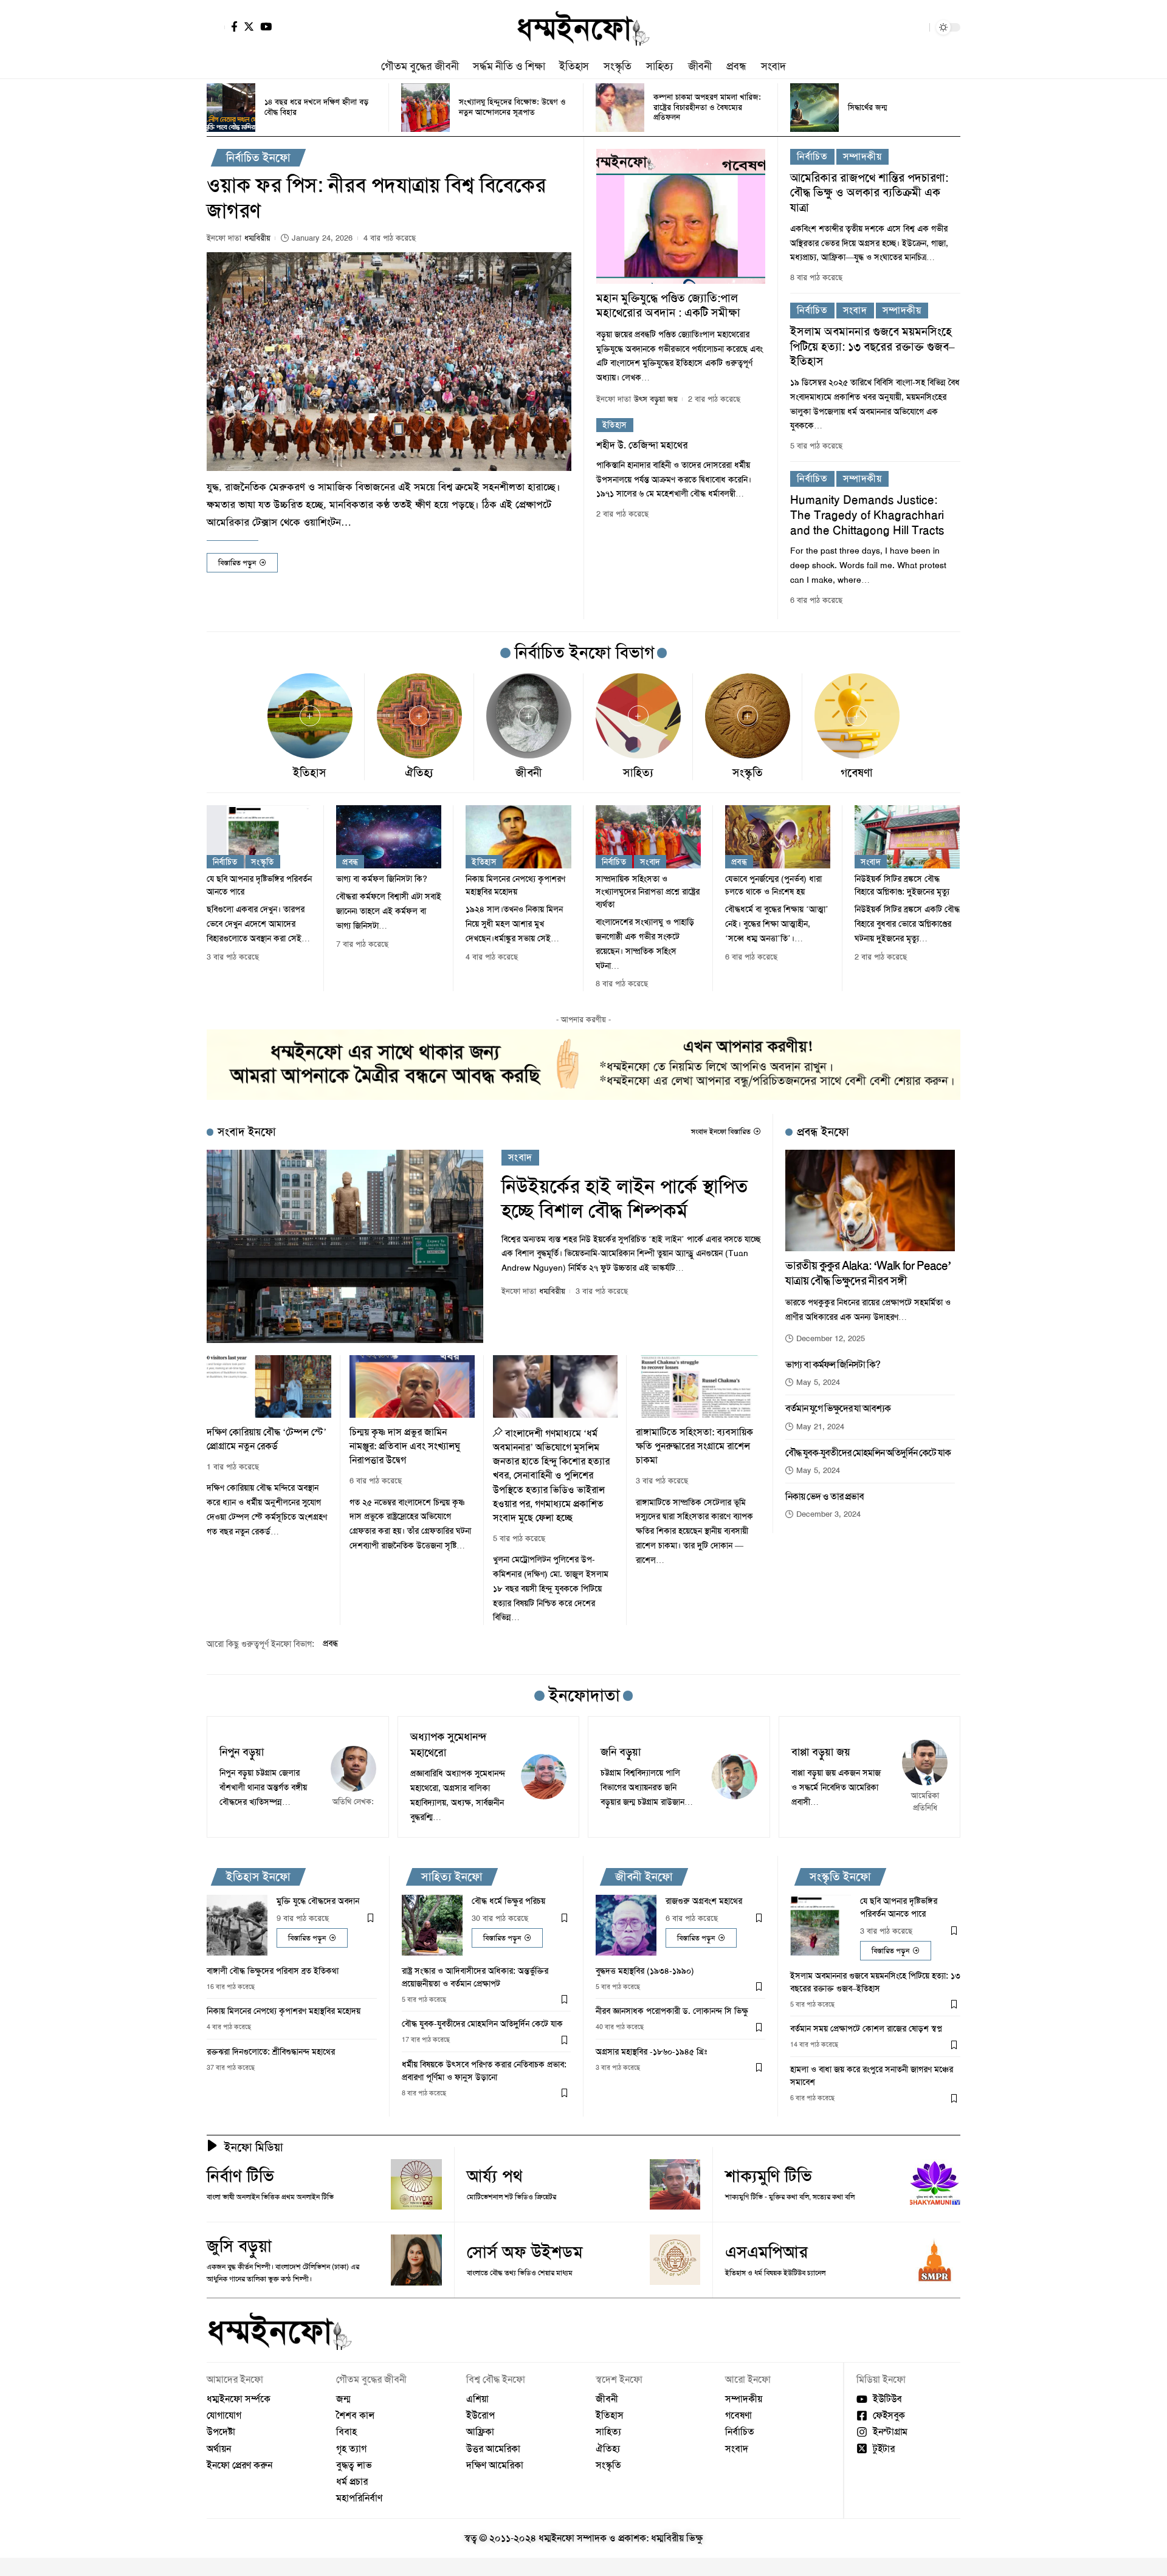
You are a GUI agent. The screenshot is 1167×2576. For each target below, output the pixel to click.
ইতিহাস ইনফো (258, 1877)
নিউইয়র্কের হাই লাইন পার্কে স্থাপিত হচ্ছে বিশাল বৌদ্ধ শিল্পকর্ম (625, 1199)
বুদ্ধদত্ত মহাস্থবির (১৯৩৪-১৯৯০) (645, 1971)
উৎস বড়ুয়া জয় (656, 399)
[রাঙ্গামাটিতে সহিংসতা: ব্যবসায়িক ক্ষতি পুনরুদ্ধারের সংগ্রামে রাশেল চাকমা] (698, 1386)
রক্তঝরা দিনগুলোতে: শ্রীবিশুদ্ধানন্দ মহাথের (271, 2052)
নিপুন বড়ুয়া (242, 1752)
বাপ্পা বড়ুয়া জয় (821, 1752)
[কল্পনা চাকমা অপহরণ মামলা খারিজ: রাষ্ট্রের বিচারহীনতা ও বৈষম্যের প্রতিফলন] (620, 108)
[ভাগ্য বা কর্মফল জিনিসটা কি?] (389, 837)
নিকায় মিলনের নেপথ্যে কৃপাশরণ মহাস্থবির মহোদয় (284, 2011)
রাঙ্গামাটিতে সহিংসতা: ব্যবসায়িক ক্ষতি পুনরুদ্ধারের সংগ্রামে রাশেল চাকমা (694, 1446)
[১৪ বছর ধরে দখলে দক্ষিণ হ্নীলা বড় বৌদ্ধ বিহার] (231, 108)
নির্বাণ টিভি (240, 2176)
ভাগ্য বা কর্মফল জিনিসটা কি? (382, 879)
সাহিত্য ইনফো (452, 1877)
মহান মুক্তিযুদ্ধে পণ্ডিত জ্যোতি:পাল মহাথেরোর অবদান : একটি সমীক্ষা (668, 305)
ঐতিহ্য (419, 773)
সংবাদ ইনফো (247, 1132)
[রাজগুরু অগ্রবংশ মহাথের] (626, 1925)
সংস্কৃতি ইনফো (840, 1877)
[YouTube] (266, 26)
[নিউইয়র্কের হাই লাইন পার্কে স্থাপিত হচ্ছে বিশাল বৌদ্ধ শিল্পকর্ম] (345, 1247)
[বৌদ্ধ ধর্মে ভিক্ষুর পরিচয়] (432, 1925)
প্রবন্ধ (350, 862)
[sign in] (216, 27)
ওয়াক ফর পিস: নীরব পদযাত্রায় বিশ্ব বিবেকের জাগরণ (376, 198)
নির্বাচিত (812, 156)
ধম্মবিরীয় (257, 238)
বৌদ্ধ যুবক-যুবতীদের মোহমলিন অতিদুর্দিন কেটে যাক (868, 1453)
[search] (917, 27)
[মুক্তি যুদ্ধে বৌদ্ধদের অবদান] (237, 1925)
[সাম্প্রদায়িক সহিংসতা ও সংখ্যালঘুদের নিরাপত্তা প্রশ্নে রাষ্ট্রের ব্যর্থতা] (648, 837)
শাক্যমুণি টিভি (769, 2176)
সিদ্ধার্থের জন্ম (867, 107)
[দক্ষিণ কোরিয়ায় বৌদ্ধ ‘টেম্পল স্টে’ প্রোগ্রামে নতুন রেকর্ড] (269, 1386)
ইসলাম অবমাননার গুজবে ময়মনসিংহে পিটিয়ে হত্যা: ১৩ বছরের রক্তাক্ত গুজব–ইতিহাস (873, 346)
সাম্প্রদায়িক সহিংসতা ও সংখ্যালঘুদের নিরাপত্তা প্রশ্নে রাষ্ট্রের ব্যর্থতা (648, 891)
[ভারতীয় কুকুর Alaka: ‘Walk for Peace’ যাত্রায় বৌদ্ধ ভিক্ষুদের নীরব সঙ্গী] (870, 1200)
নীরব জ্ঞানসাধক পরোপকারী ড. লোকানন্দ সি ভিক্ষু (672, 2011)
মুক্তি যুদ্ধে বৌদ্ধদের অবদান (318, 1901)
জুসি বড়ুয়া (239, 2246)
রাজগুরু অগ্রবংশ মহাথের (704, 1901)
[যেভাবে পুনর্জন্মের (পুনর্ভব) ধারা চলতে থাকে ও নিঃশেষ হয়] (778, 837)
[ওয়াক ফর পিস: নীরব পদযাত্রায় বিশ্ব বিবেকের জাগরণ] (389, 362)
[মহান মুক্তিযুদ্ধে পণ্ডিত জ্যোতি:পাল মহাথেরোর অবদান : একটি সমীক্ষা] (681, 216)
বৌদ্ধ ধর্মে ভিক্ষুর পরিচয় (508, 1901)
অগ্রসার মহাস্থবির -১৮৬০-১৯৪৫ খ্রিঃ (651, 2052)
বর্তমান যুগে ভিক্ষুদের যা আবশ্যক (838, 1408)
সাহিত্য (638, 773)
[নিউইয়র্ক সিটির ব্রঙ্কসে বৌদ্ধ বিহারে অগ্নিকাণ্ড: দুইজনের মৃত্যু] (907, 837)
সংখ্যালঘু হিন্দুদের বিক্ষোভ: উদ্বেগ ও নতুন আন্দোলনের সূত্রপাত (512, 107)
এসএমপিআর (766, 2252)
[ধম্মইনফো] (583, 27)
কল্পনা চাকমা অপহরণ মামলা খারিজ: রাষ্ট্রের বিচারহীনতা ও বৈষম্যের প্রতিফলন (707, 107)
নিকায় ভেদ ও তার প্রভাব (824, 1496)
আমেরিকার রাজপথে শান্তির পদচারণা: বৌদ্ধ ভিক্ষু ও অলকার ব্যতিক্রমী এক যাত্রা (869, 193)
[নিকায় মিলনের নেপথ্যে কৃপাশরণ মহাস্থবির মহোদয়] (518, 837)
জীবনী (529, 773)
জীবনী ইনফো (644, 1877)
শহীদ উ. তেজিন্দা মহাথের (642, 445)
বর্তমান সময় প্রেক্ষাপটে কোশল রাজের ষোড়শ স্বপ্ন (866, 2028)
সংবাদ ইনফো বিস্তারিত (721, 1132)
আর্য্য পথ (494, 2176)
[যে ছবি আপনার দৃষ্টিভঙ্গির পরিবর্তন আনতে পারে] (259, 837)
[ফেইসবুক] (234, 26)
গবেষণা (857, 773)
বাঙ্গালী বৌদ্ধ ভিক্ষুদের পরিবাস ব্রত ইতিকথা (273, 1971)
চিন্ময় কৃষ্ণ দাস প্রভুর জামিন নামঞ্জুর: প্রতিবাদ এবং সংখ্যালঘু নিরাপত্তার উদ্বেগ (405, 1446)
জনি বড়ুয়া (621, 1752)
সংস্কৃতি (748, 773)
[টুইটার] (249, 26)
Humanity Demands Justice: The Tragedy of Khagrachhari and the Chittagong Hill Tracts (867, 515)
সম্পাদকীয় (862, 156)
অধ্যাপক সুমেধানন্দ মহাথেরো (449, 1745)
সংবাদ (855, 310)
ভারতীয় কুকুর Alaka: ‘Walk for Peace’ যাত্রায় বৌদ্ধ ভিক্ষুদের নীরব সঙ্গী (868, 1273)
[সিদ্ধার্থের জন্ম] (814, 108)
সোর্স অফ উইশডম (525, 2252)
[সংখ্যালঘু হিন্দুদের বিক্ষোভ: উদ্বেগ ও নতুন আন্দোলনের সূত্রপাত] (425, 108)
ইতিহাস (615, 425)
